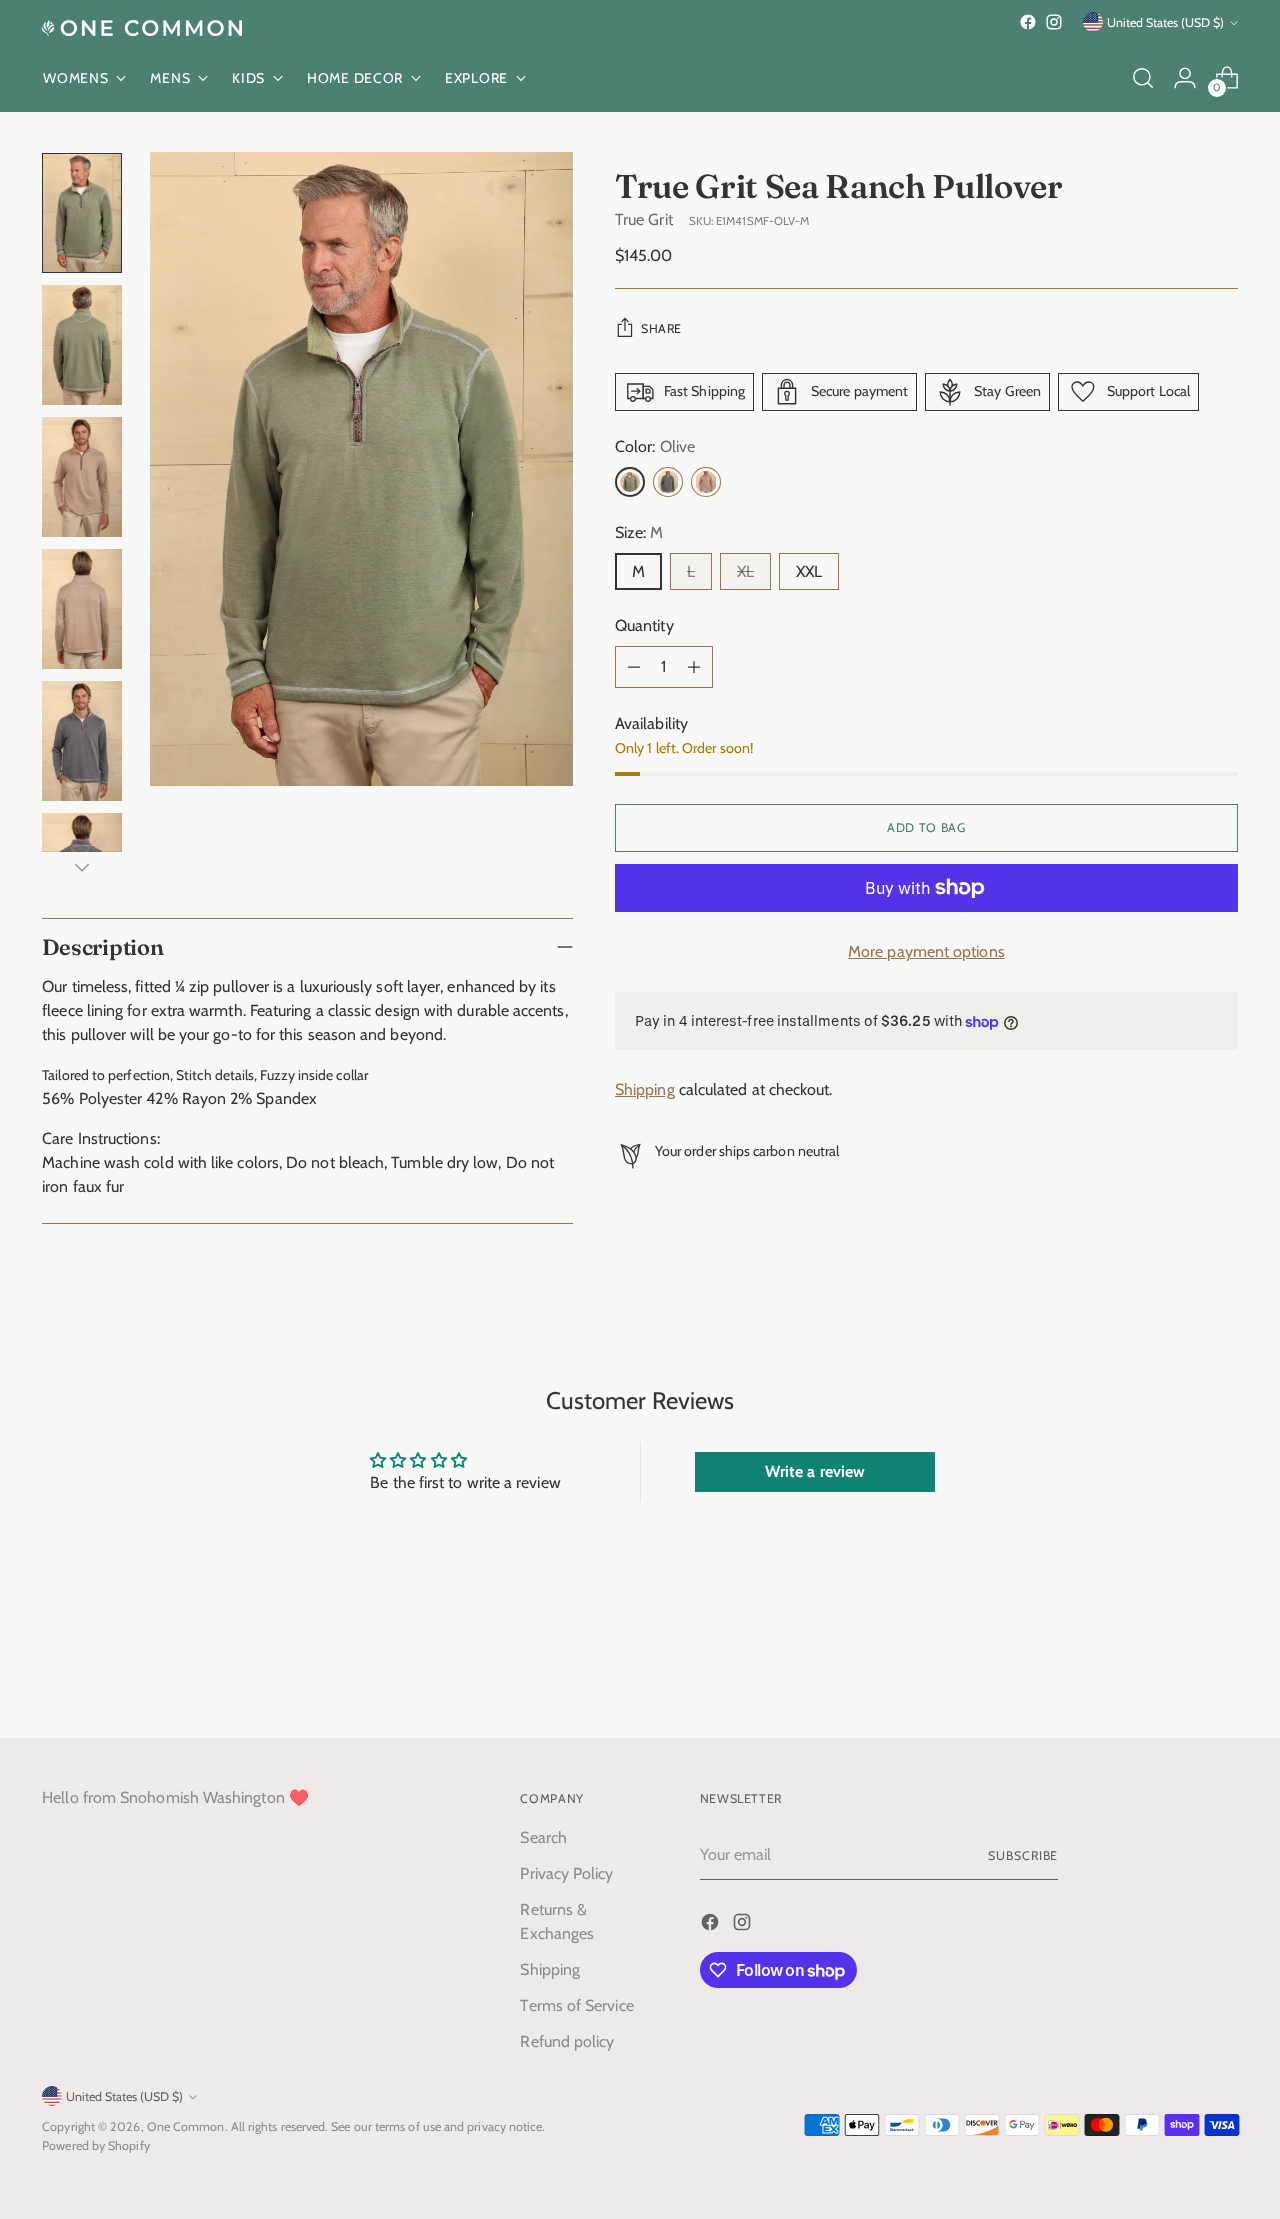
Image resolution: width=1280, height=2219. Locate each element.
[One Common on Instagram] (1054, 22)
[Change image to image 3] (82, 477)
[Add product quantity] (694, 667)
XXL (809, 571)
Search (543, 1837)
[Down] (82, 867)
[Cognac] (706, 482)
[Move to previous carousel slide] (1175, 1670)
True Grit (644, 219)
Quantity (644, 625)
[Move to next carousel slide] (1221, 1669)
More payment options (926, 951)
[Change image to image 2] (82, 345)
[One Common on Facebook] (1028, 22)
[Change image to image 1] (82, 213)
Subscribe (1023, 1855)
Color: (655, 446)
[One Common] (142, 28)
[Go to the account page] (1185, 78)
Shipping (645, 1090)
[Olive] (630, 482)
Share (661, 328)
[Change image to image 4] (82, 609)
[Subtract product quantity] (634, 667)
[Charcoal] (668, 482)
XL (745, 571)
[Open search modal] (1143, 78)
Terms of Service (576, 2005)
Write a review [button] (815, 1471)
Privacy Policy (566, 1873)
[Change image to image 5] (82, 741)
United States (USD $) (1165, 22)
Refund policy (567, 2041)
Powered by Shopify (95, 2145)
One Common (186, 2126)
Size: (639, 532)
